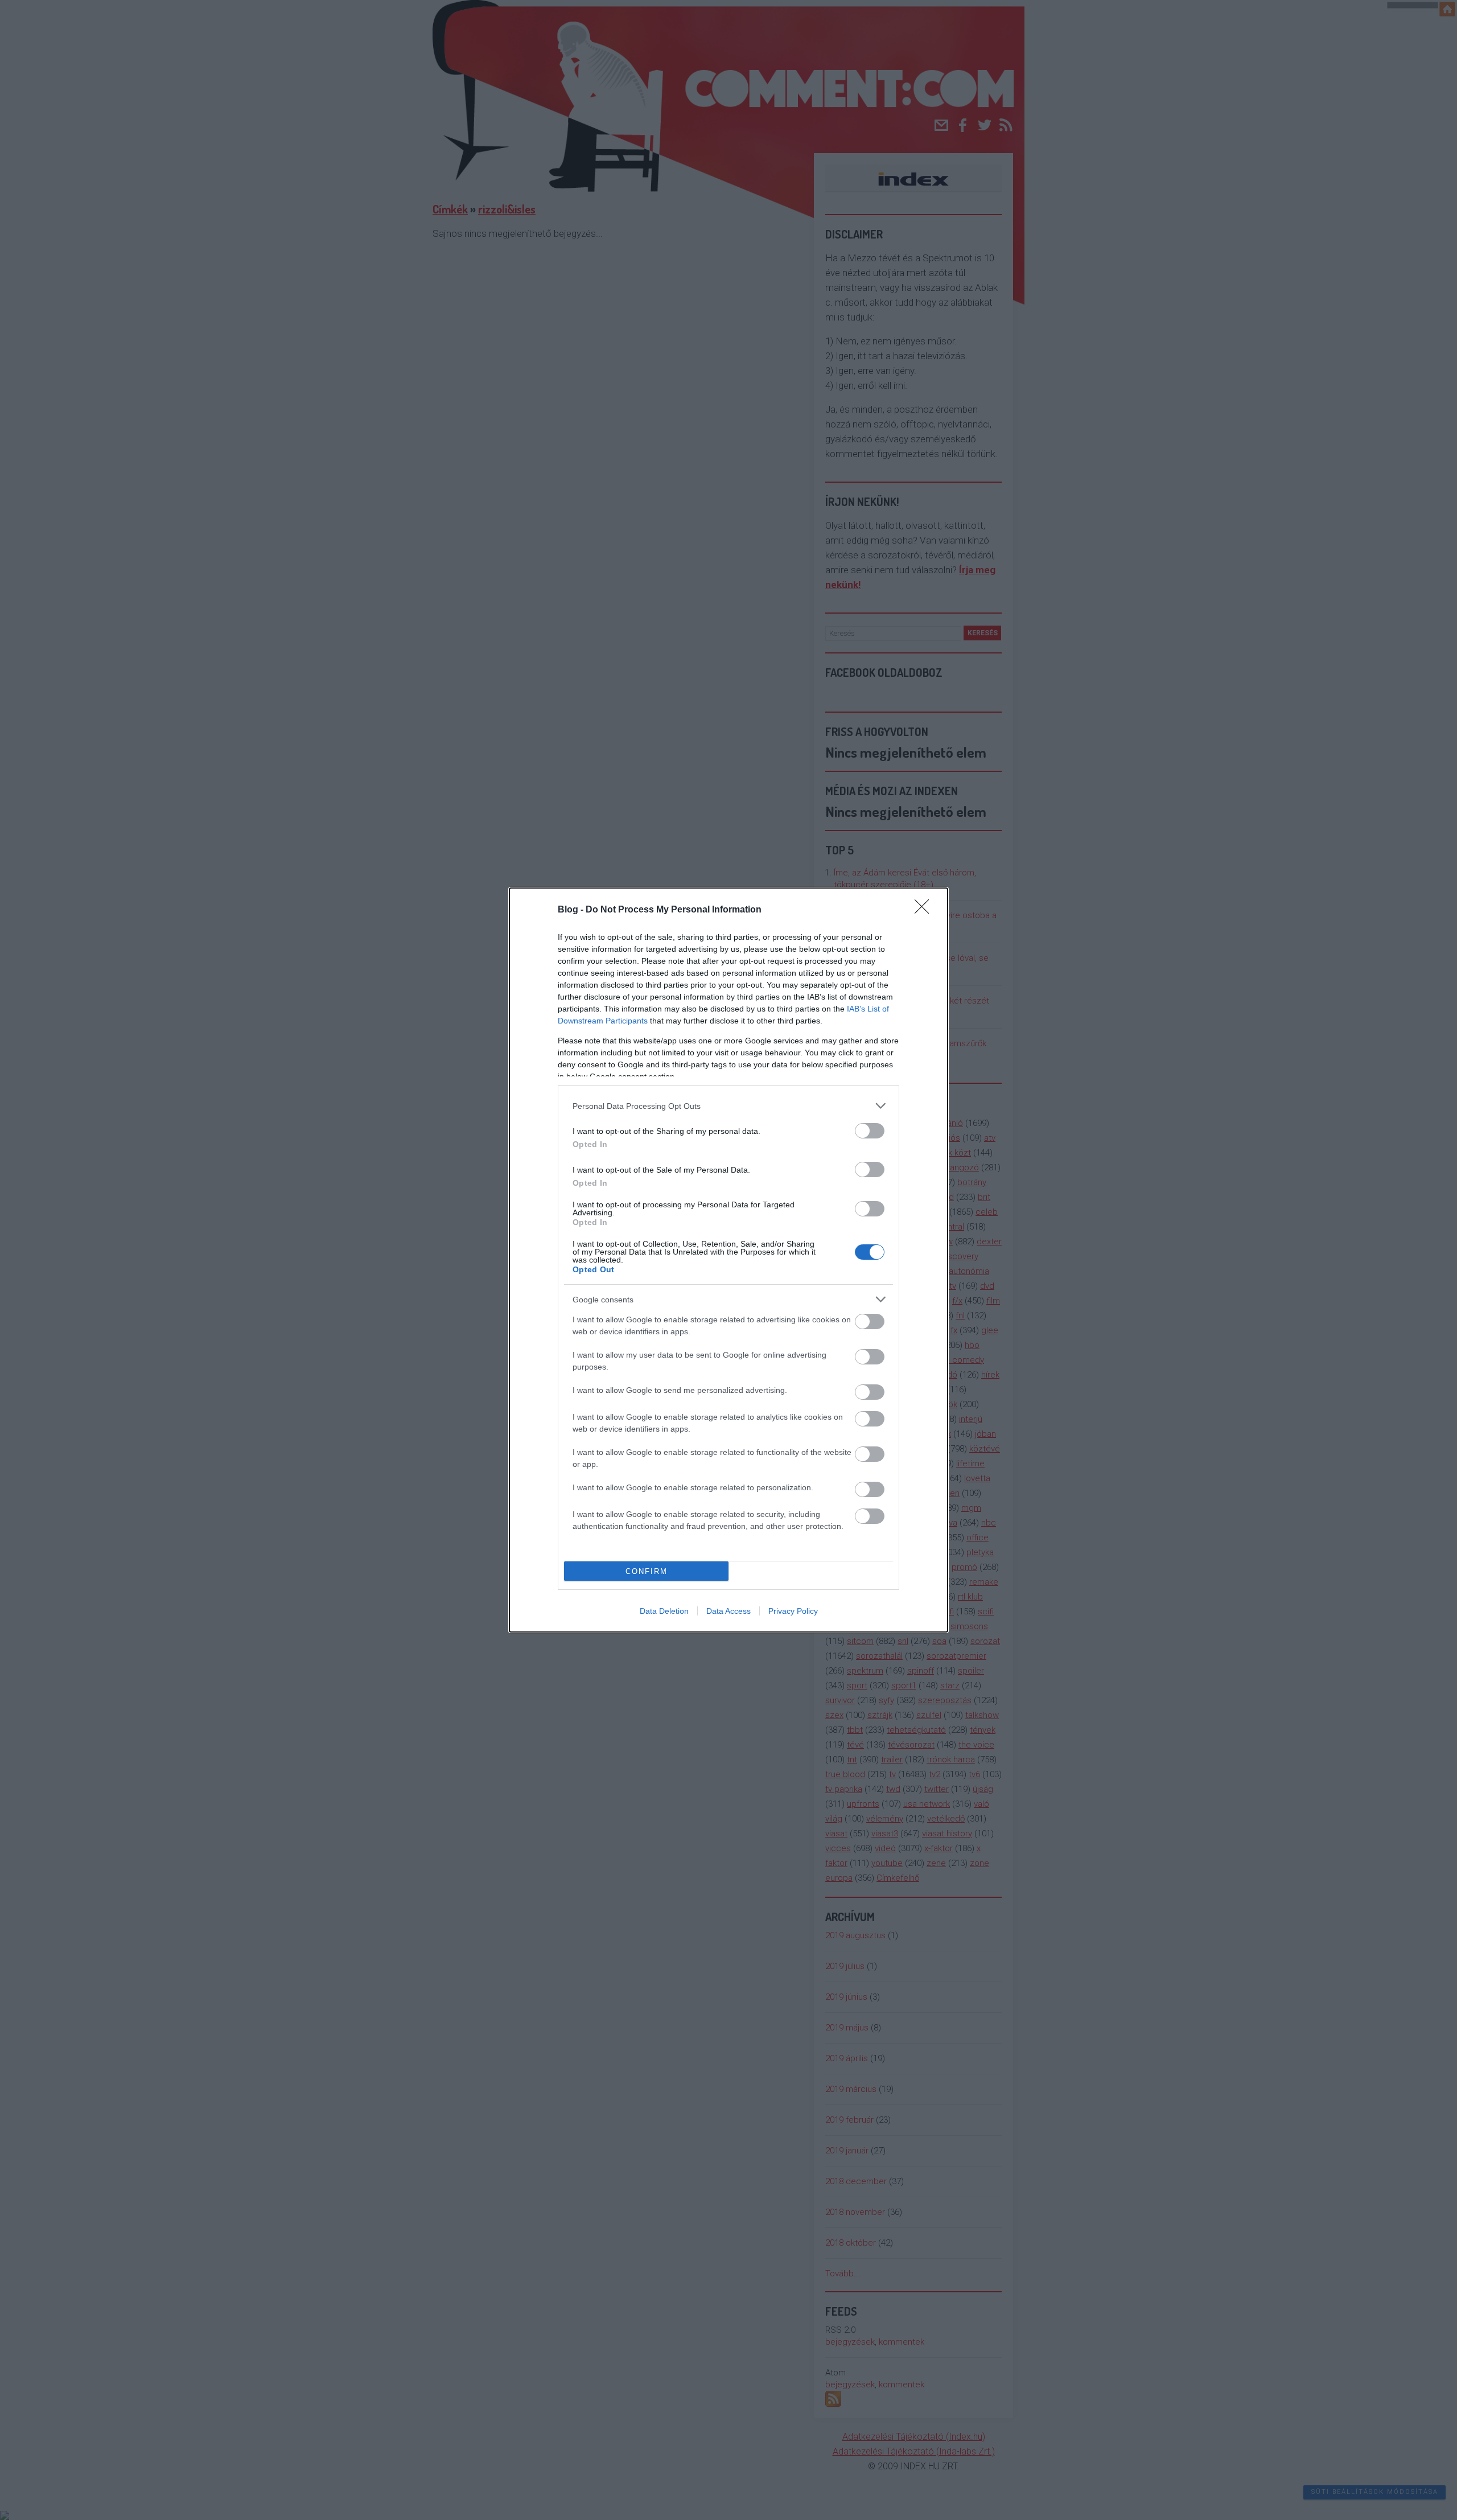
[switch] (870, 1131)
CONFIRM (647, 1571)
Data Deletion (664, 1611)
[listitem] (728, 1106)
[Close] (925, 910)
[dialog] (728, 1260)
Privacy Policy (793, 1611)
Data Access (728, 1611)
